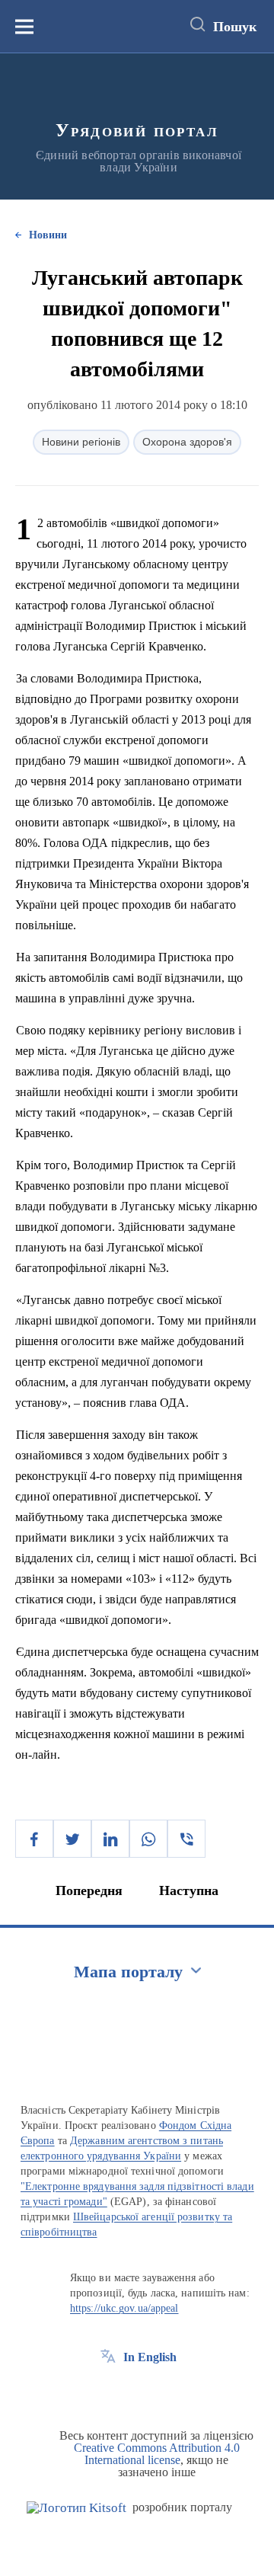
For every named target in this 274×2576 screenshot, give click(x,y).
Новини (48, 235)
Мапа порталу (128, 1972)
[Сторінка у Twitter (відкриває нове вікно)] (136, 2392)
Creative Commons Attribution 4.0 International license (157, 2454)
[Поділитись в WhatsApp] (148, 1839)
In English (150, 2357)
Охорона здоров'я (187, 442)
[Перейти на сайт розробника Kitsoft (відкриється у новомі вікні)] (76, 2508)
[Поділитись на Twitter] (72, 1839)
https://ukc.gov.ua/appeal (124, 2308)
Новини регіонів (81, 442)
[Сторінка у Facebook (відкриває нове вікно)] (108, 2392)
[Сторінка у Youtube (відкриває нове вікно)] (164, 2392)
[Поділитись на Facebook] (34, 1839)
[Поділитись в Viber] (186, 1839)
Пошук (235, 27)
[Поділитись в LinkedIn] (110, 1839)
